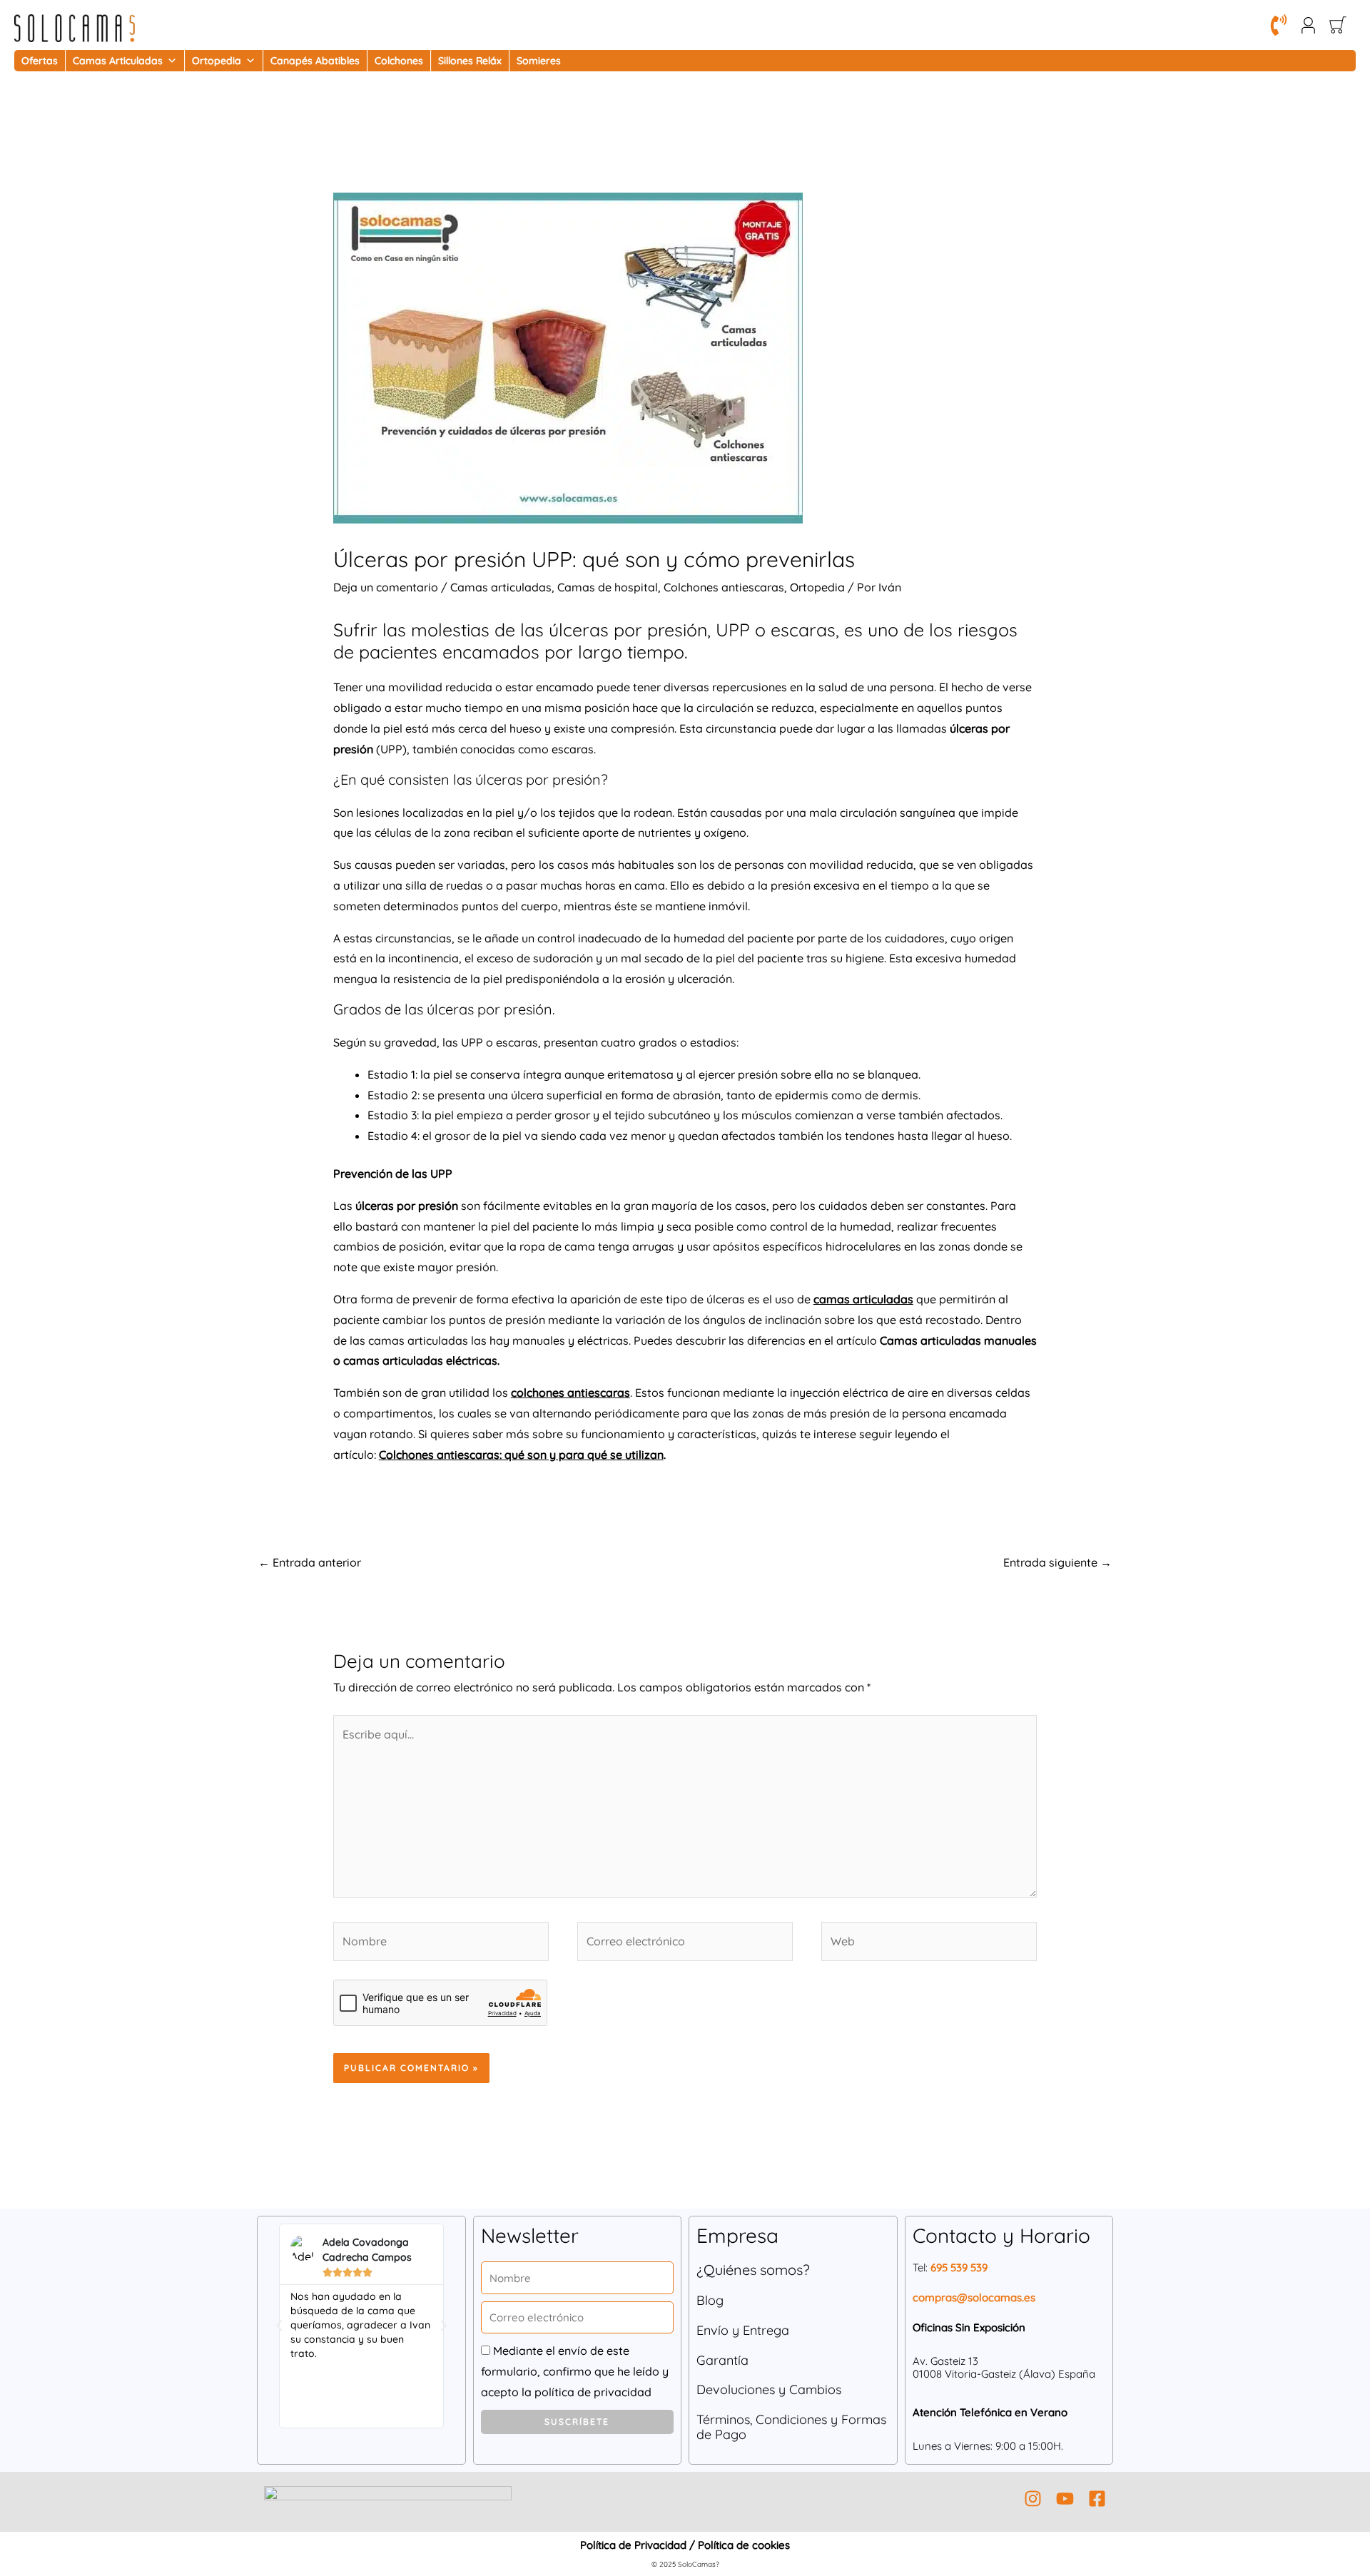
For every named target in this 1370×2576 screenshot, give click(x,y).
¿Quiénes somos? (753, 2270)
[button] (279, 2326)
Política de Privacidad (633, 2545)
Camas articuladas (501, 587)
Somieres (539, 61)
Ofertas (40, 61)
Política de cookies (744, 2545)
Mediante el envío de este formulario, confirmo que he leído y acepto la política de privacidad (575, 2371)
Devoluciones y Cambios (769, 2389)
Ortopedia (217, 61)
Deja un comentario (386, 587)
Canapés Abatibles (315, 61)
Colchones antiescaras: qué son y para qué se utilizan (521, 1455)
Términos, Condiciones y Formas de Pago (791, 2427)
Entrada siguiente (1057, 1562)
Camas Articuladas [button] (118, 61)
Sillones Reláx (470, 61)
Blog (710, 2300)
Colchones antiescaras (724, 587)
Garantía (722, 2360)
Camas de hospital (608, 587)
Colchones (399, 61)
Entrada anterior (310, 1562)
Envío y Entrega (743, 2330)
